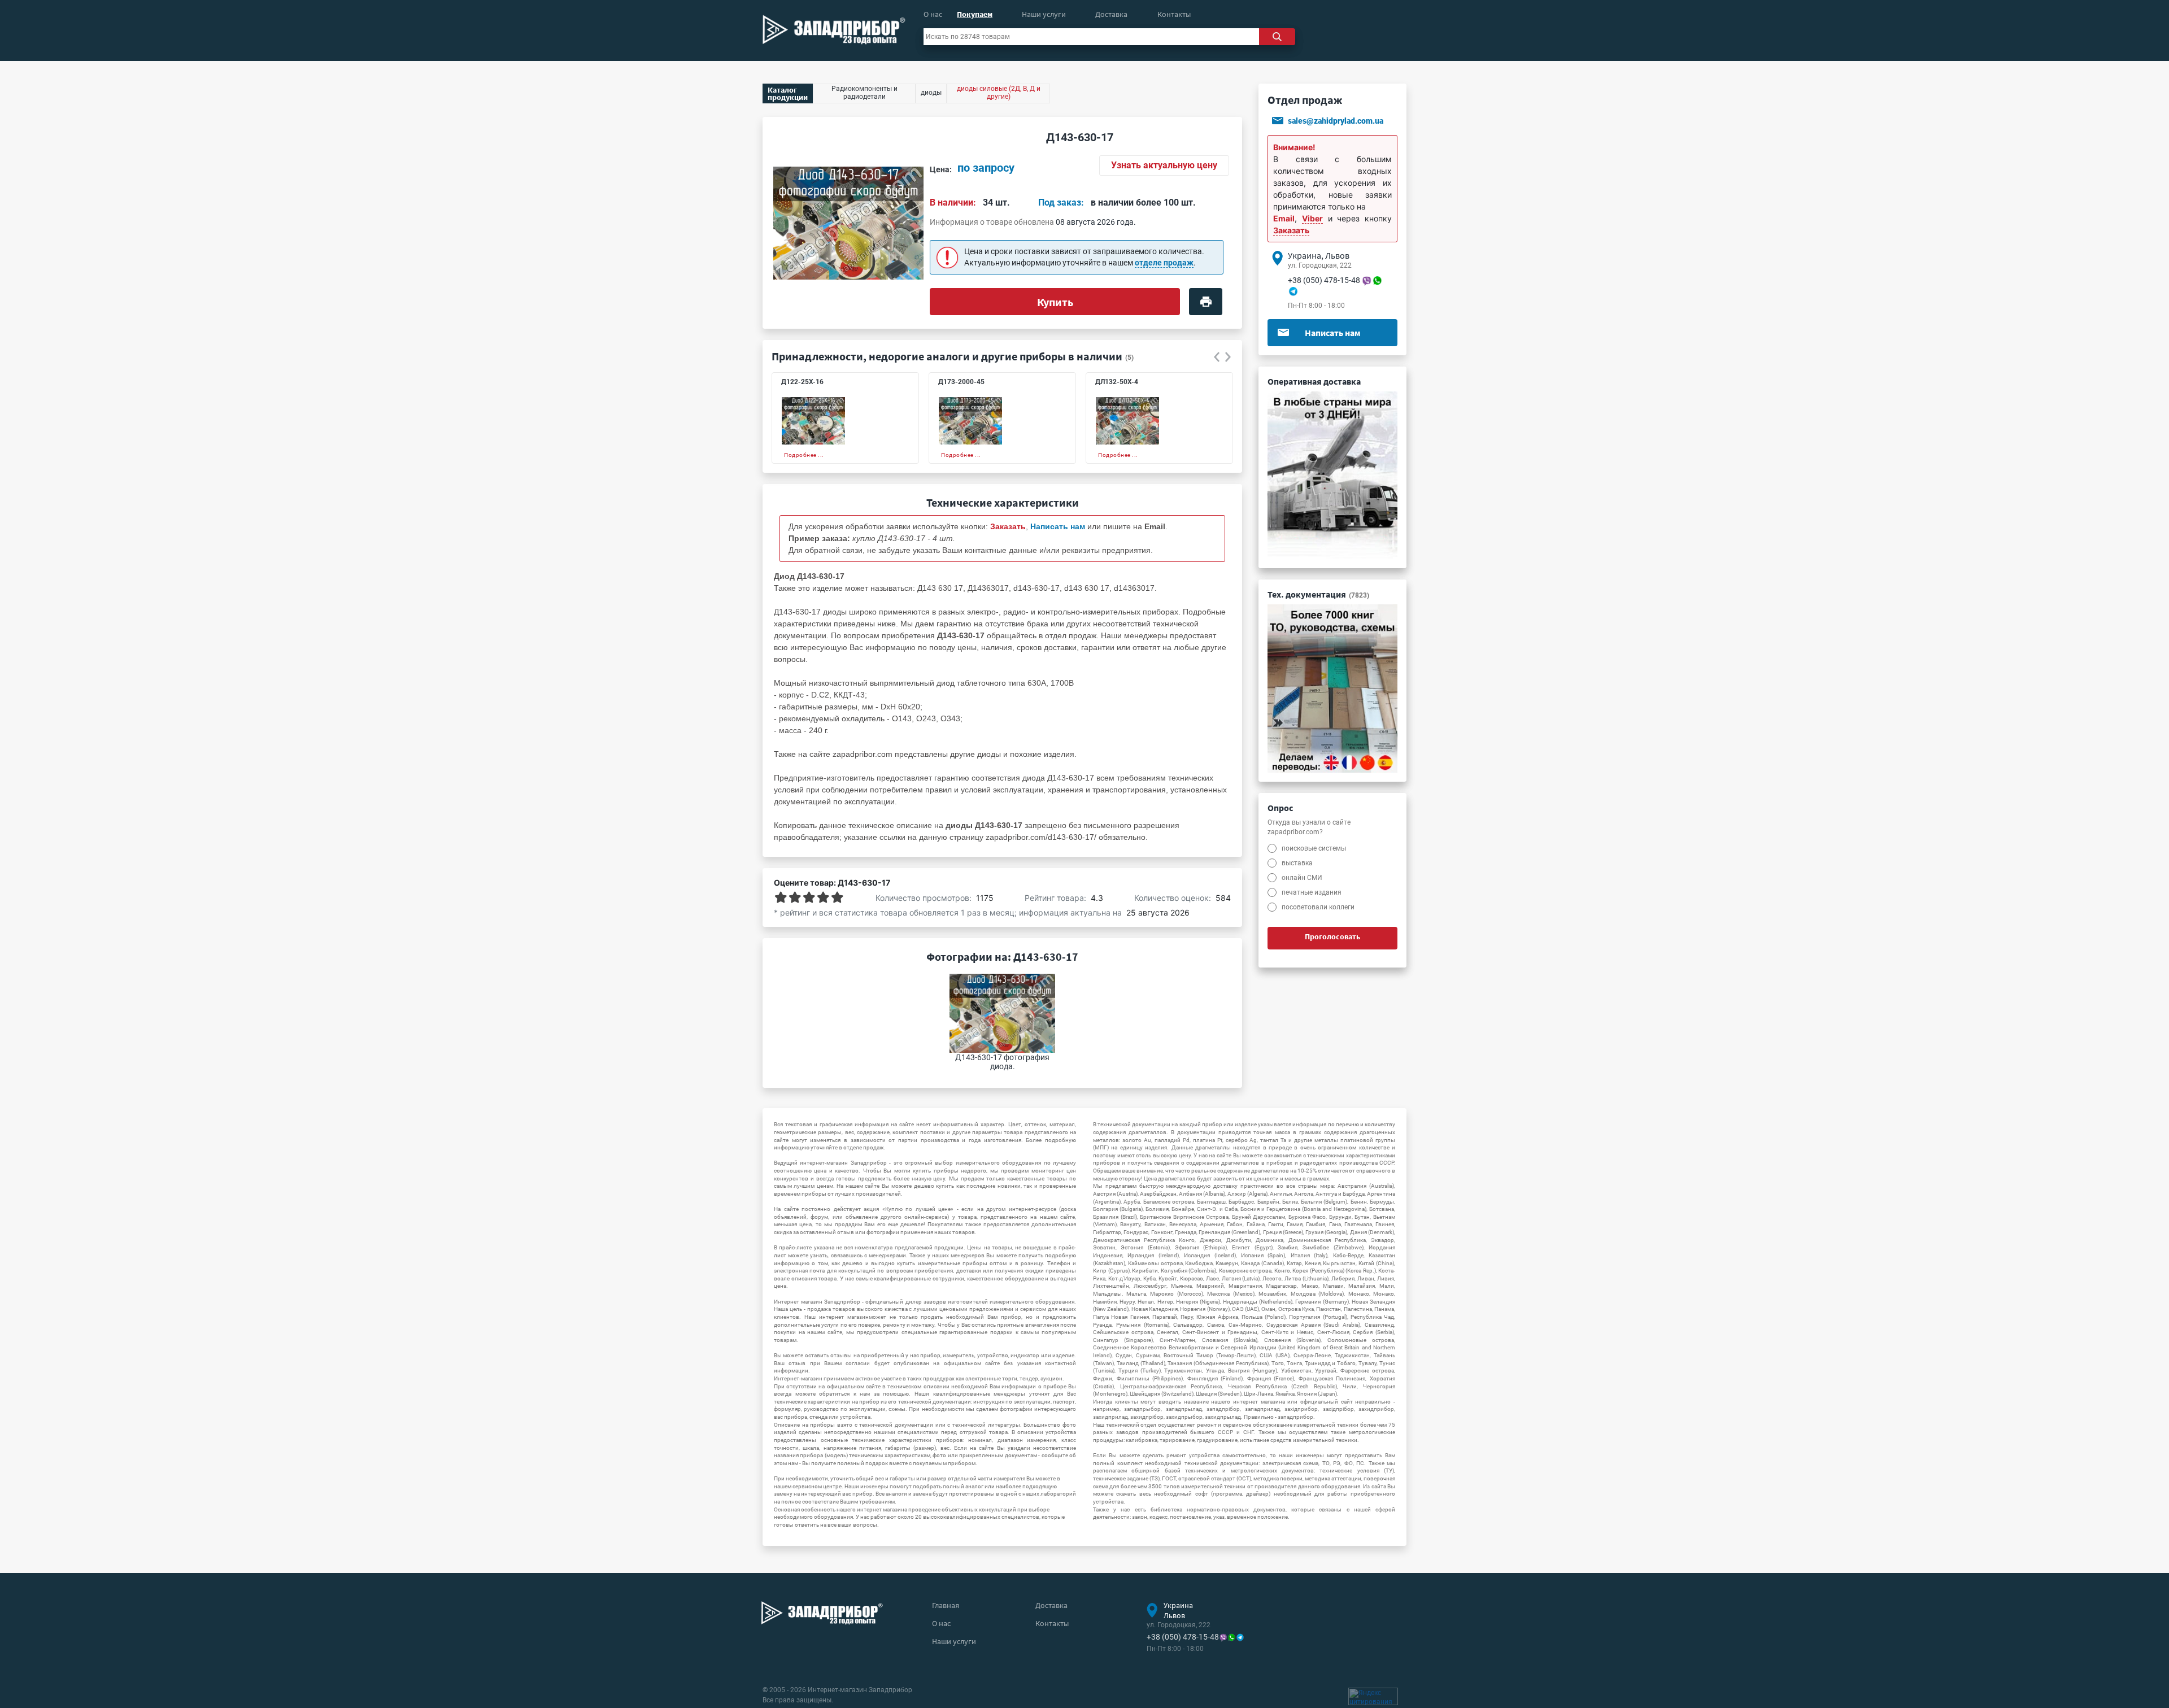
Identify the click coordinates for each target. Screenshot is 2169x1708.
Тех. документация (1318, 594)
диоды (989, 754)
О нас (933, 14)
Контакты (1174, 14)
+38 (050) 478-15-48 (1324, 280)
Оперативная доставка (1314, 381)
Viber (1312, 218)
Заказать (1291, 230)
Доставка (1111, 14)
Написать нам (1333, 333)
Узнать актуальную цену (1164, 165)
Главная (946, 1605)
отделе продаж (1164, 263)
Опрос (1280, 808)
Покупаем (975, 14)
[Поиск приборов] (1277, 37)
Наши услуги (1044, 14)
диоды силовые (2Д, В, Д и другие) (999, 93)
